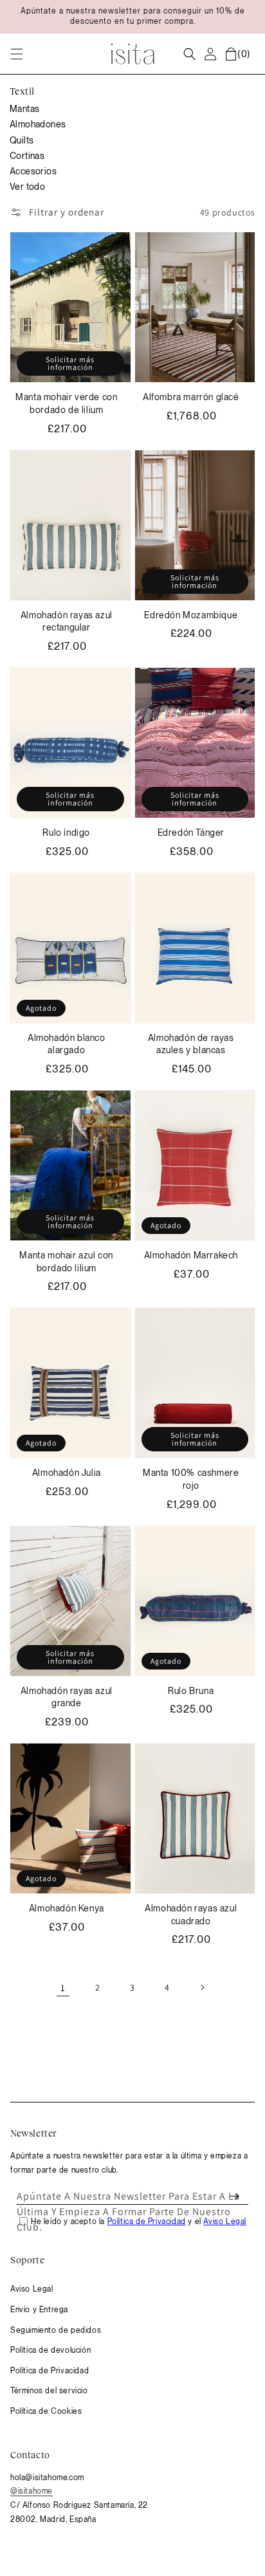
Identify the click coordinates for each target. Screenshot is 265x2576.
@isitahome (32, 2491)
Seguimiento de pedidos (56, 2330)
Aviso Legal (32, 2289)
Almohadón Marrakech (191, 1255)
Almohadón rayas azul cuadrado (191, 1915)
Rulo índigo (66, 833)
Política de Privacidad (50, 2371)
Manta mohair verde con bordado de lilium (66, 403)
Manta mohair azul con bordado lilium (66, 1262)
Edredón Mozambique (191, 615)
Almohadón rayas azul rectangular (67, 621)
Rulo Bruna (191, 1691)
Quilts (22, 140)
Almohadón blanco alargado (67, 1044)
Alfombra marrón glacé (191, 397)
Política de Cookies (46, 2411)
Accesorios (33, 171)
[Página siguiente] (202, 1987)
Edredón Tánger (191, 833)
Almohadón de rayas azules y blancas (191, 1044)
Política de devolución (50, 2350)
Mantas (24, 109)
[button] (17, 54)
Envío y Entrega (39, 2310)
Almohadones (38, 124)
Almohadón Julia (67, 1473)
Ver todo (27, 187)
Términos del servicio (49, 2391)
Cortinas (27, 156)
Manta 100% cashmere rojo (191, 1479)
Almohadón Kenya (67, 1908)
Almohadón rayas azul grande (67, 1697)
